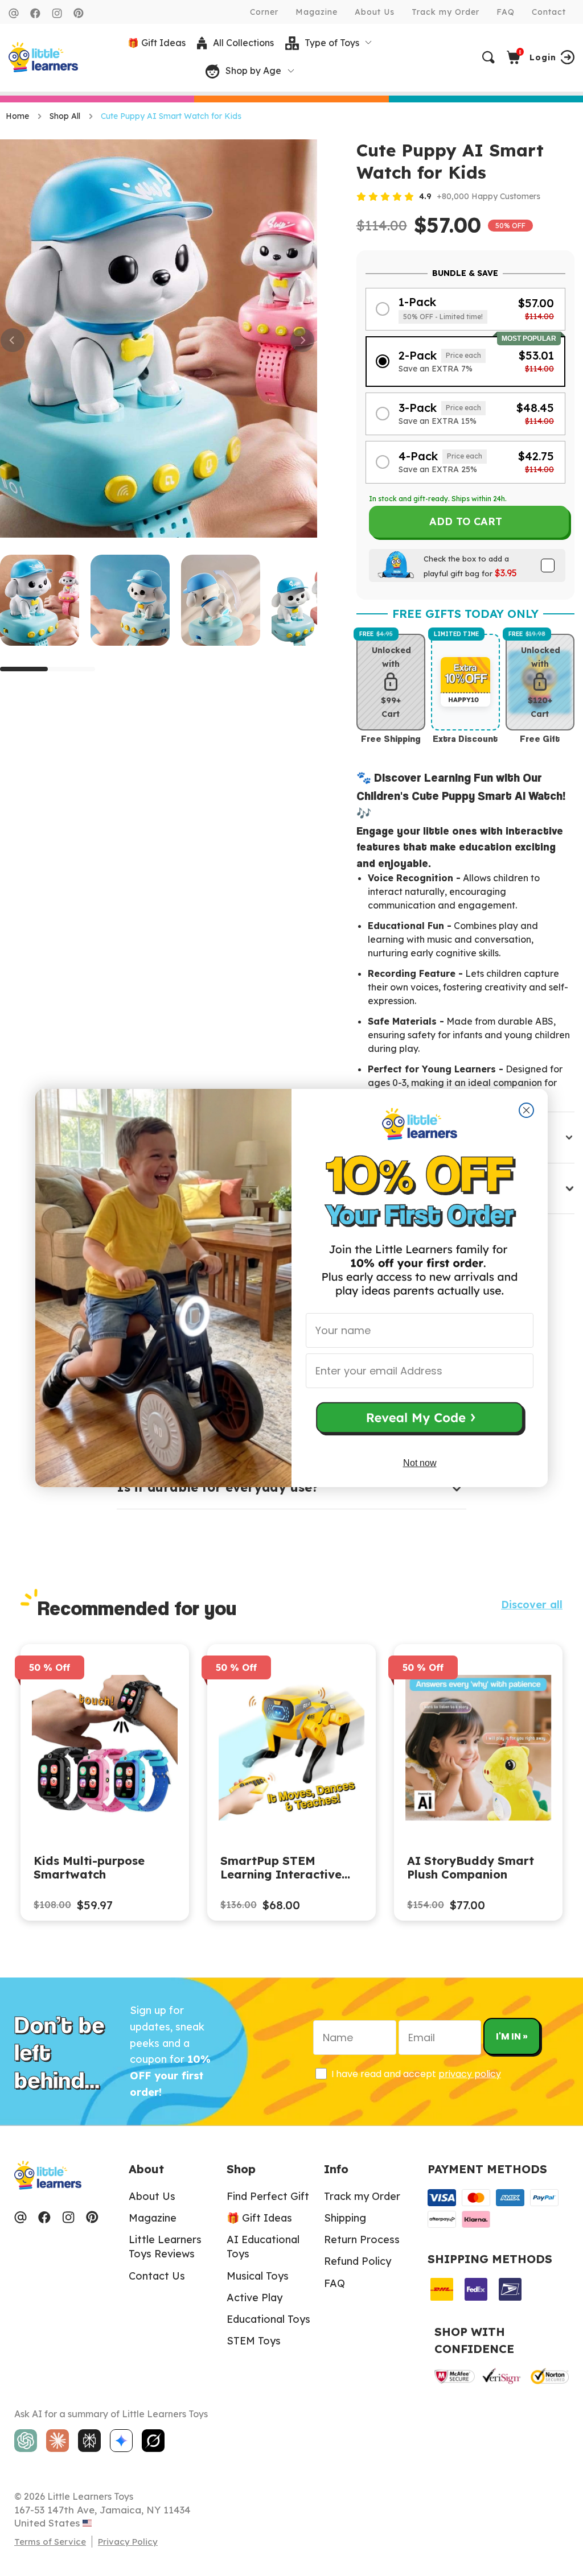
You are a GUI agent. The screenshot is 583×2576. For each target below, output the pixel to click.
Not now (420, 1463)
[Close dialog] (526, 1110)
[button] (420, 1420)
